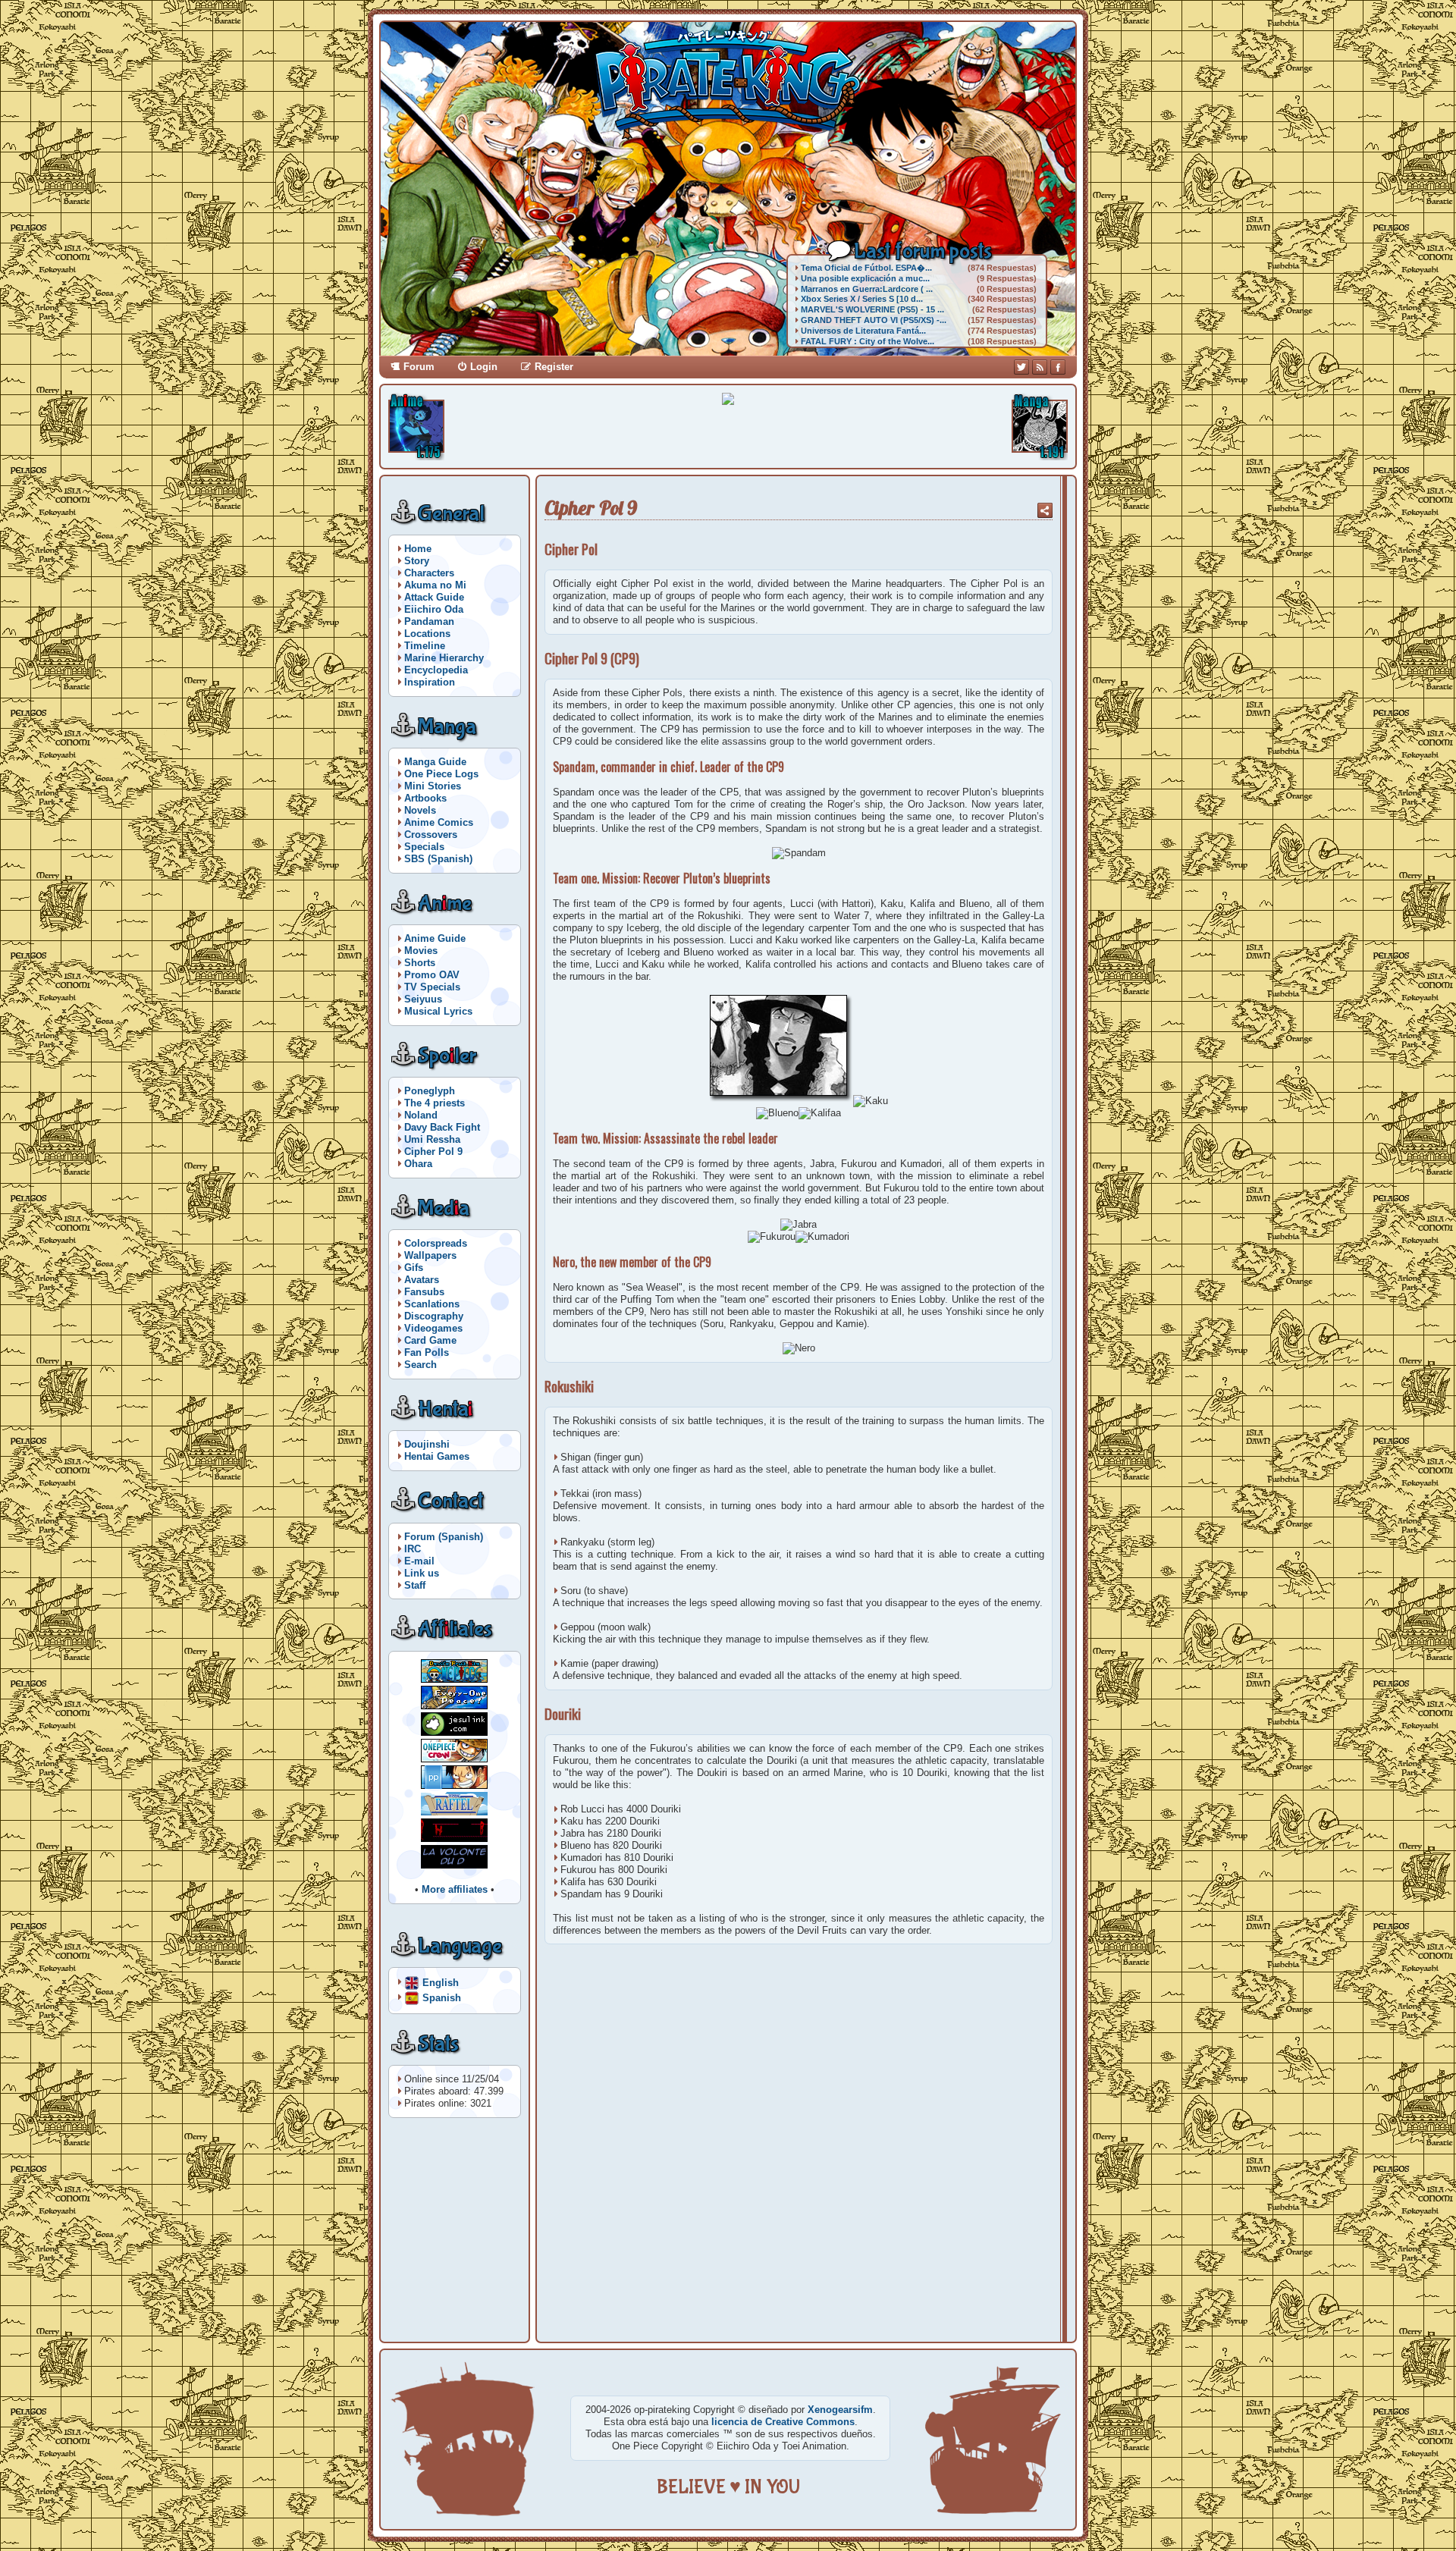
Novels (420, 810)
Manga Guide (435, 762)
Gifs (414, 1268)
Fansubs (424, 1292)
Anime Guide (435, 938)
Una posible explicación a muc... (865, 278)
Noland (421, 1115)
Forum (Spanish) (444, 1537)
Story (417, 561)
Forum (419, 367)
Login (484, 367)
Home (418, 549)
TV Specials (432, 987)
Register (554, 367)
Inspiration (430, 682)
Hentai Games (437, 1456)
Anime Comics (439, 822)
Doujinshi (427, 1444)
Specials (424, 847)
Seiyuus (423, 999)
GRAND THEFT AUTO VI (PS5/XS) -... (874, 320)
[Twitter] (1021, 367)
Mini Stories (433, 786)
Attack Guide (434, 597)
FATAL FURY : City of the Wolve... (868, 341)
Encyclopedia (436, 670)
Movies (421, 951)
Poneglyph (430, 1091)
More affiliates (455, 1889)
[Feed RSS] (1040, 367)
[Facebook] (1058, 367)
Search (420, 1365)
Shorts (420, 963)
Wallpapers (430, 1255)
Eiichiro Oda (434, 609)
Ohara (418, 1164)
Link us (422, 1573)
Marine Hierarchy (444, 658)
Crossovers (431, 835)
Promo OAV (432, 975)
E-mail (419, 1561)
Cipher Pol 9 (433, 1152)
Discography (434, 1316)
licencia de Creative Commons (783, 2422)
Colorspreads (436, 1243)
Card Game (430, 1340)
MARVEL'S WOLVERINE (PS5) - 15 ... (872, 309)
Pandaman (429, 621)
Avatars (422, 1280)
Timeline (425, 646)
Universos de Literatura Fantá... (863, 331)
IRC (413, 1549)
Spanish (442, 1997)
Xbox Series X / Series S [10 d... (862, 299)
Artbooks (425, 798)
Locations (427, 634)
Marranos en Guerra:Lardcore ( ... (867, 289)
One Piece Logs (441, 774)
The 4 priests (435, 1103)
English (441, 1982)
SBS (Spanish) (438, 859)
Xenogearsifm (840, 2410)
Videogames (433, 1328)
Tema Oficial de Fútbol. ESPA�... (866, 268)
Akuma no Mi (435, 585)
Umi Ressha (432, 1139)
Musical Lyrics (438, 1011)
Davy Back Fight (442, 1127)
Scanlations (432, 1304)
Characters (429, 573)
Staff (415, 1585)
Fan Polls (427, 1352)
